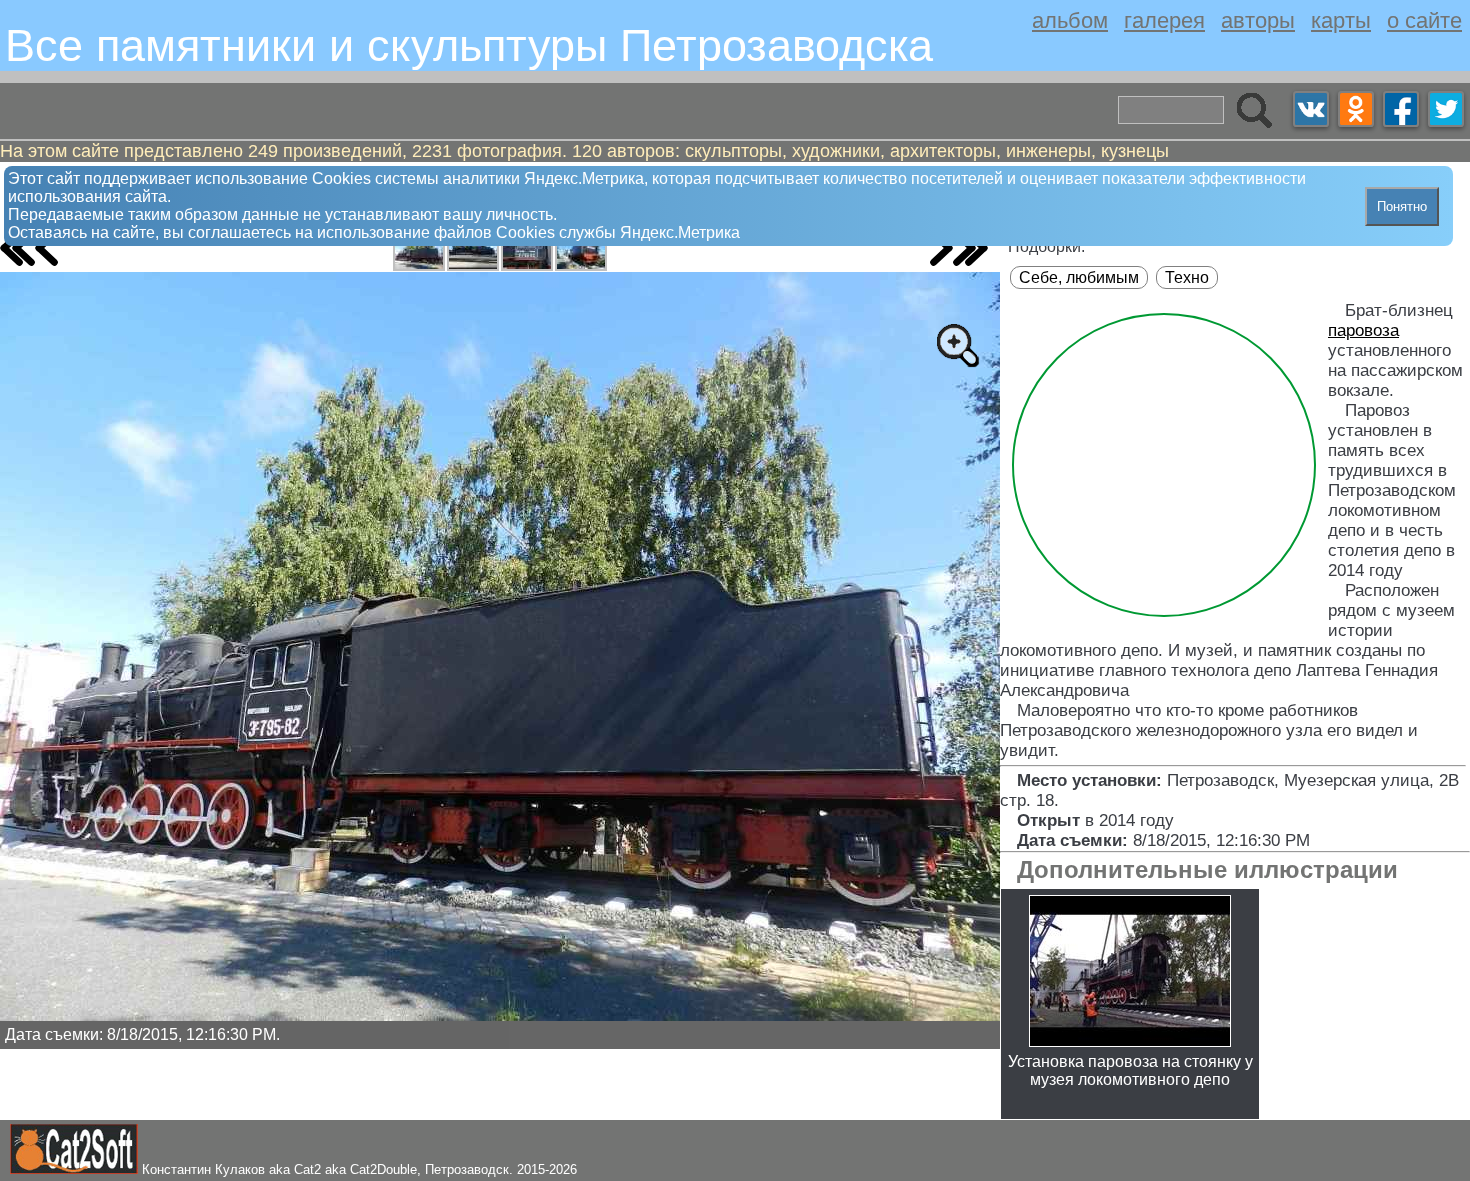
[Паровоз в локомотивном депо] (419, 251)
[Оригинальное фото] (957, 345)
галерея (1164, 20)
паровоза (1363, 330)
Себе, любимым (1079, 277)
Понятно (1402, 206)
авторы (1258, 20)
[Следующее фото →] (941, 248)
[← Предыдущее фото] (46, 248)
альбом (1070, 20)
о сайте (1424, 20)
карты (1341, 20)
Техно (1187, 277)
